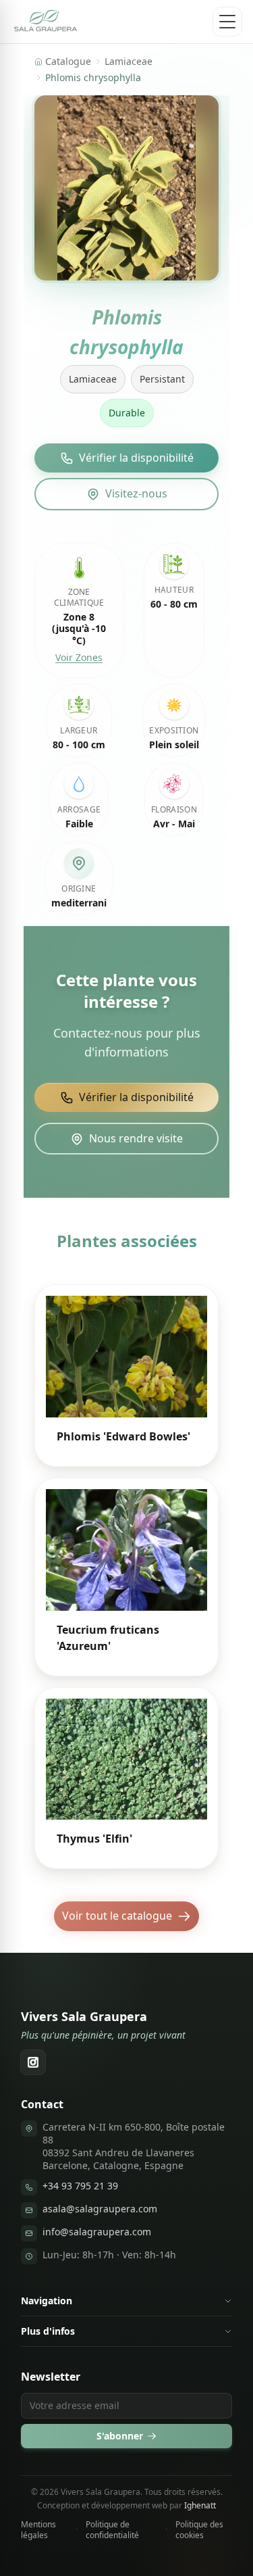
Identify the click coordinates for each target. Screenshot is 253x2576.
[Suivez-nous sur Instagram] (33, 2062)
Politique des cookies (199, 2530)
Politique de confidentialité (112, 2530)
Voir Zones (79, 657)
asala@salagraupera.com (100, 2209)
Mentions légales (38, 2530)
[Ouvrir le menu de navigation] (227, 22)
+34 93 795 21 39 (80, 2186)
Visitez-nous (136, 493)
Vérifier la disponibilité (136, 458)
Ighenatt (200, 2505)
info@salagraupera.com (97, 2232)
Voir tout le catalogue (117, 1916)
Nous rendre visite (136, 1138)
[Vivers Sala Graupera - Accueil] (46, 22)
